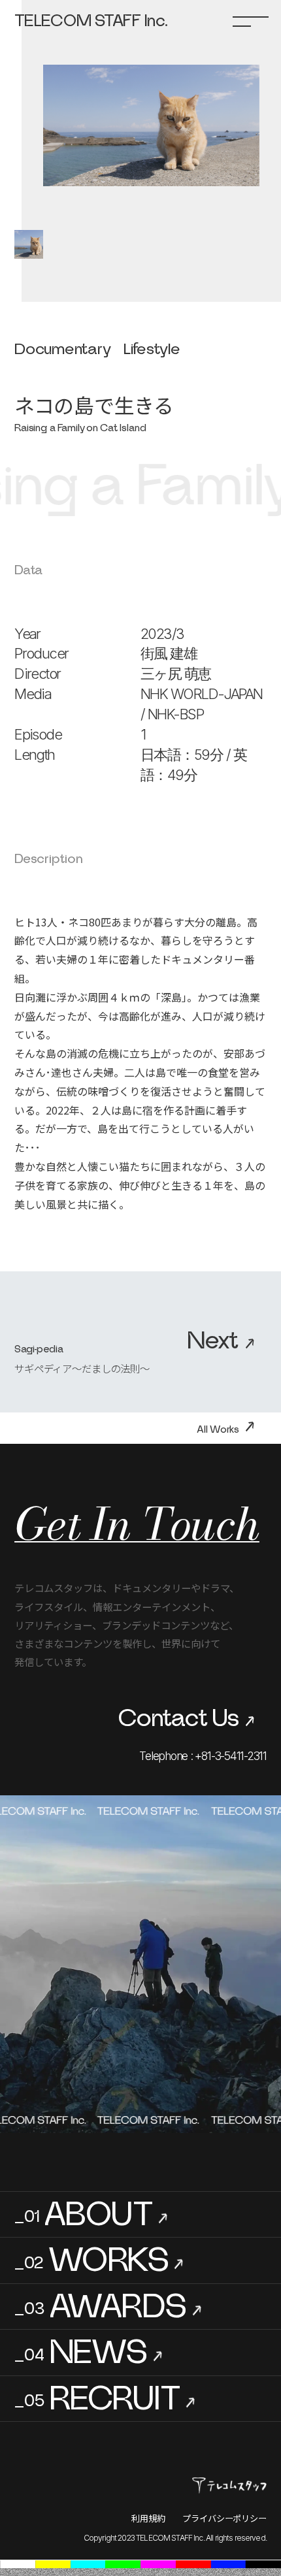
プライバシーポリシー (224, 2518)
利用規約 (148, 2518)
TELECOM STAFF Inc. (91, 21)
